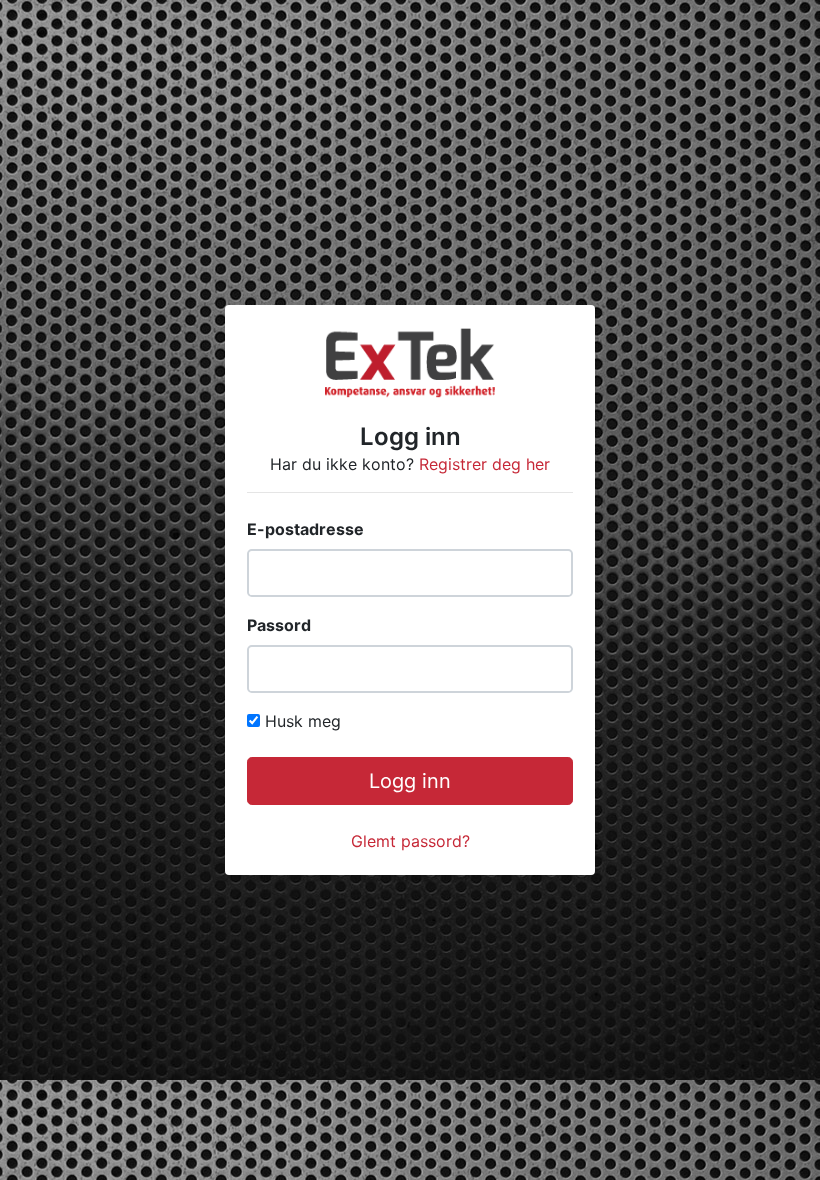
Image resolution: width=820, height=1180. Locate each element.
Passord (279, 625)
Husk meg (303, 721)
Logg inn (410, 781)
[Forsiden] (410, 361)
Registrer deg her (484, 464)
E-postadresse (305, 529)
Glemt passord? (410, 841)
